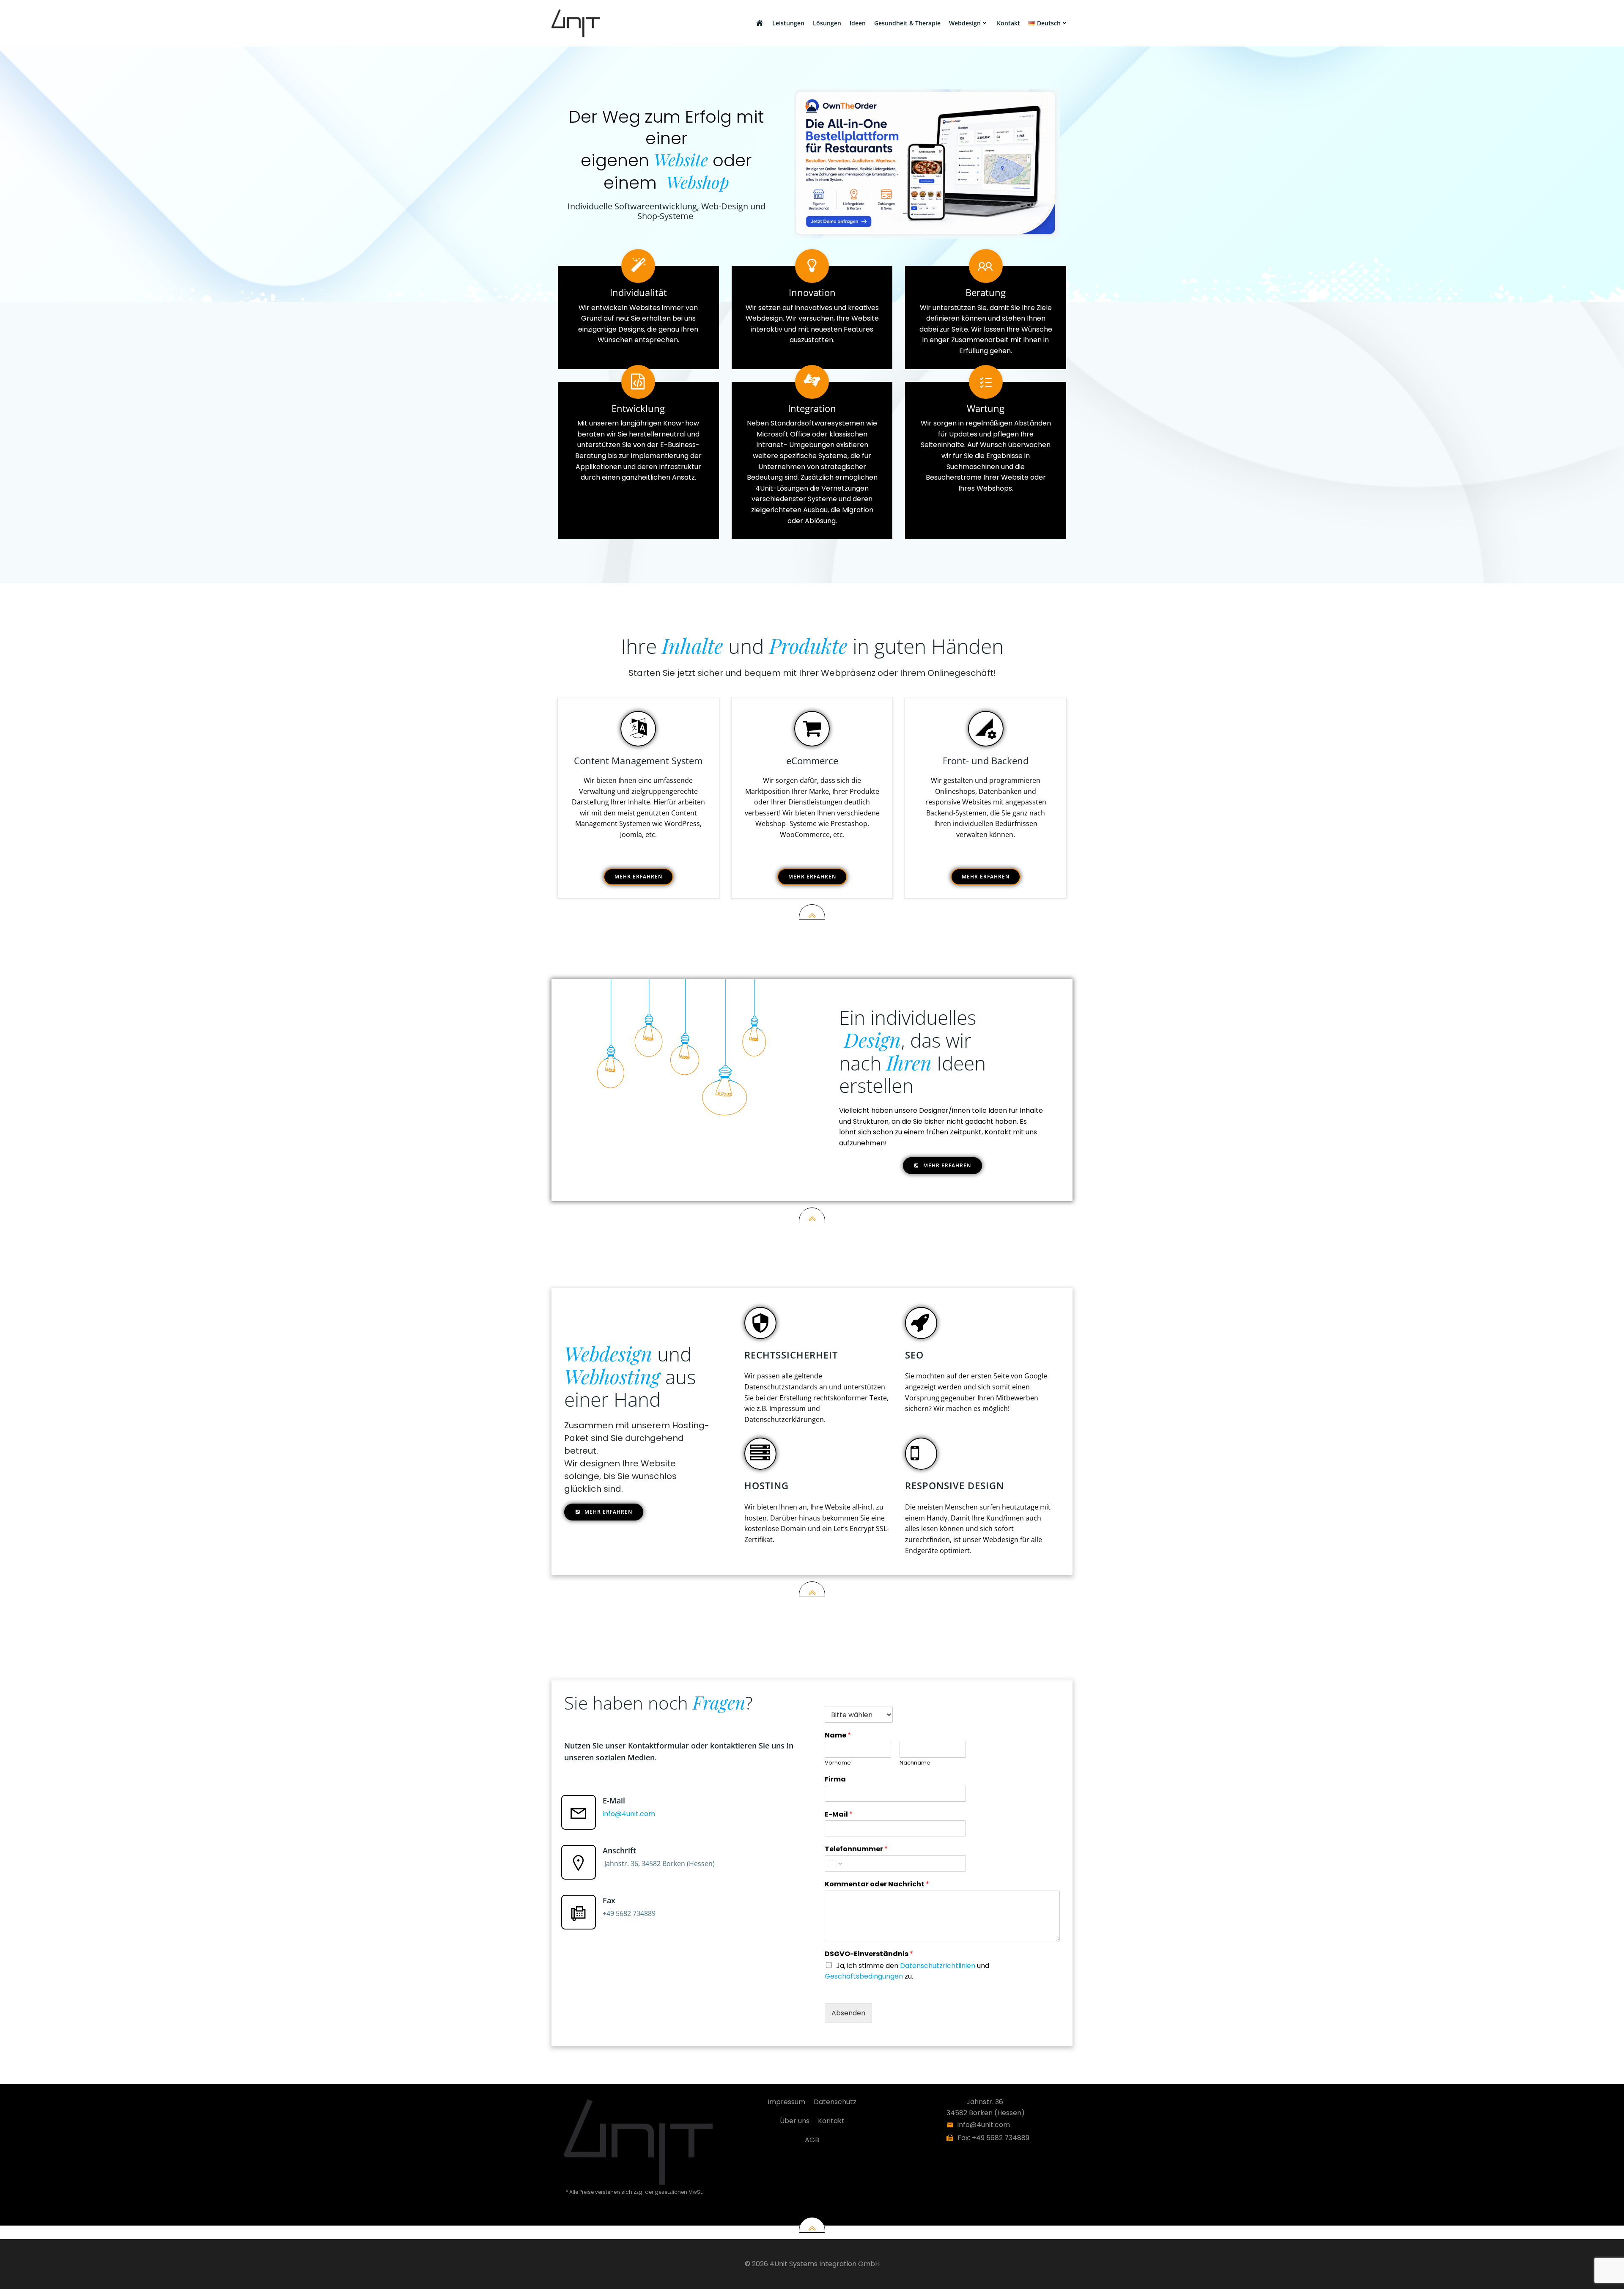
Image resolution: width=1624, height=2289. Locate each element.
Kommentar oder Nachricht (877, 1884)
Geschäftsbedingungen (864, 1976)
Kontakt (1008, 23)
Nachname (915, 1763)
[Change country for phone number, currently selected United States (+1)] (834, 1864)
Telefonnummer (856, 1849)
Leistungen (788, 23)
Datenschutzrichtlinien (938, 1966)
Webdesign (965, 23)
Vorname (838, 1763)
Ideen (858, 23)
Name (838, 1736)
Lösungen (827, 23)
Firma (835, 1780)
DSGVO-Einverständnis (869, 1954)
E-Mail (839, 1815)
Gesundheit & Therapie (907, 23)
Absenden (848, 2013)
